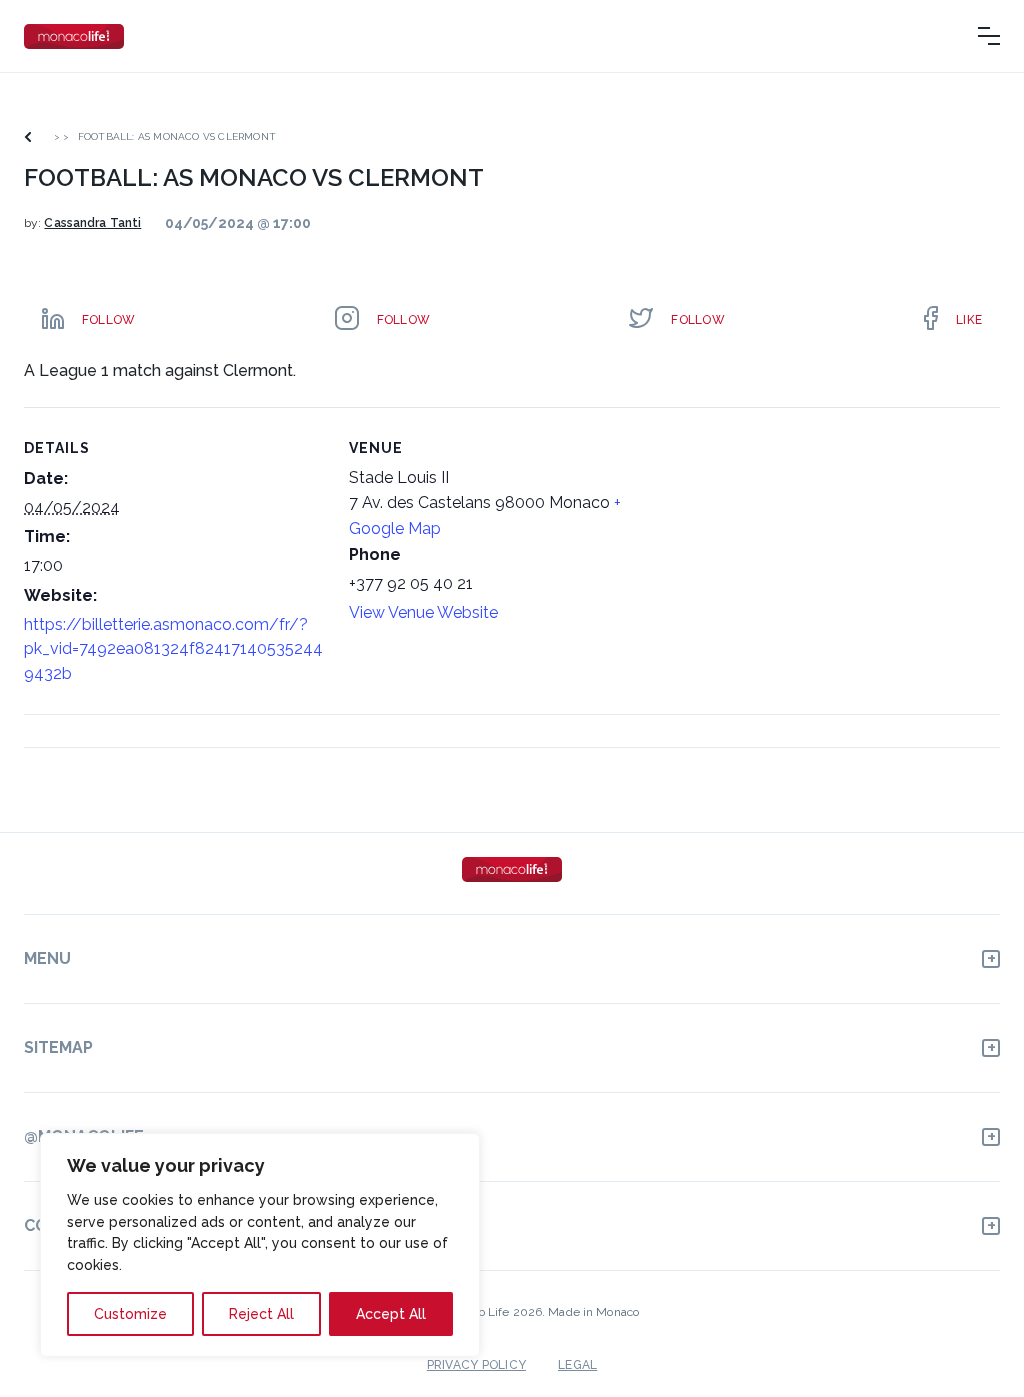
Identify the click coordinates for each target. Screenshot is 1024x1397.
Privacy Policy (476, 1365)
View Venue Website (423, 612)
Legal (577, 1365)
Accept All (391, 1314)
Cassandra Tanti (92, 223)
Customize (130, 1314)
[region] (260, 1245)
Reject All (261, 1314)
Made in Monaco (593, 1312)
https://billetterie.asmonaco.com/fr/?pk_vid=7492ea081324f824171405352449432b (173, 649)
